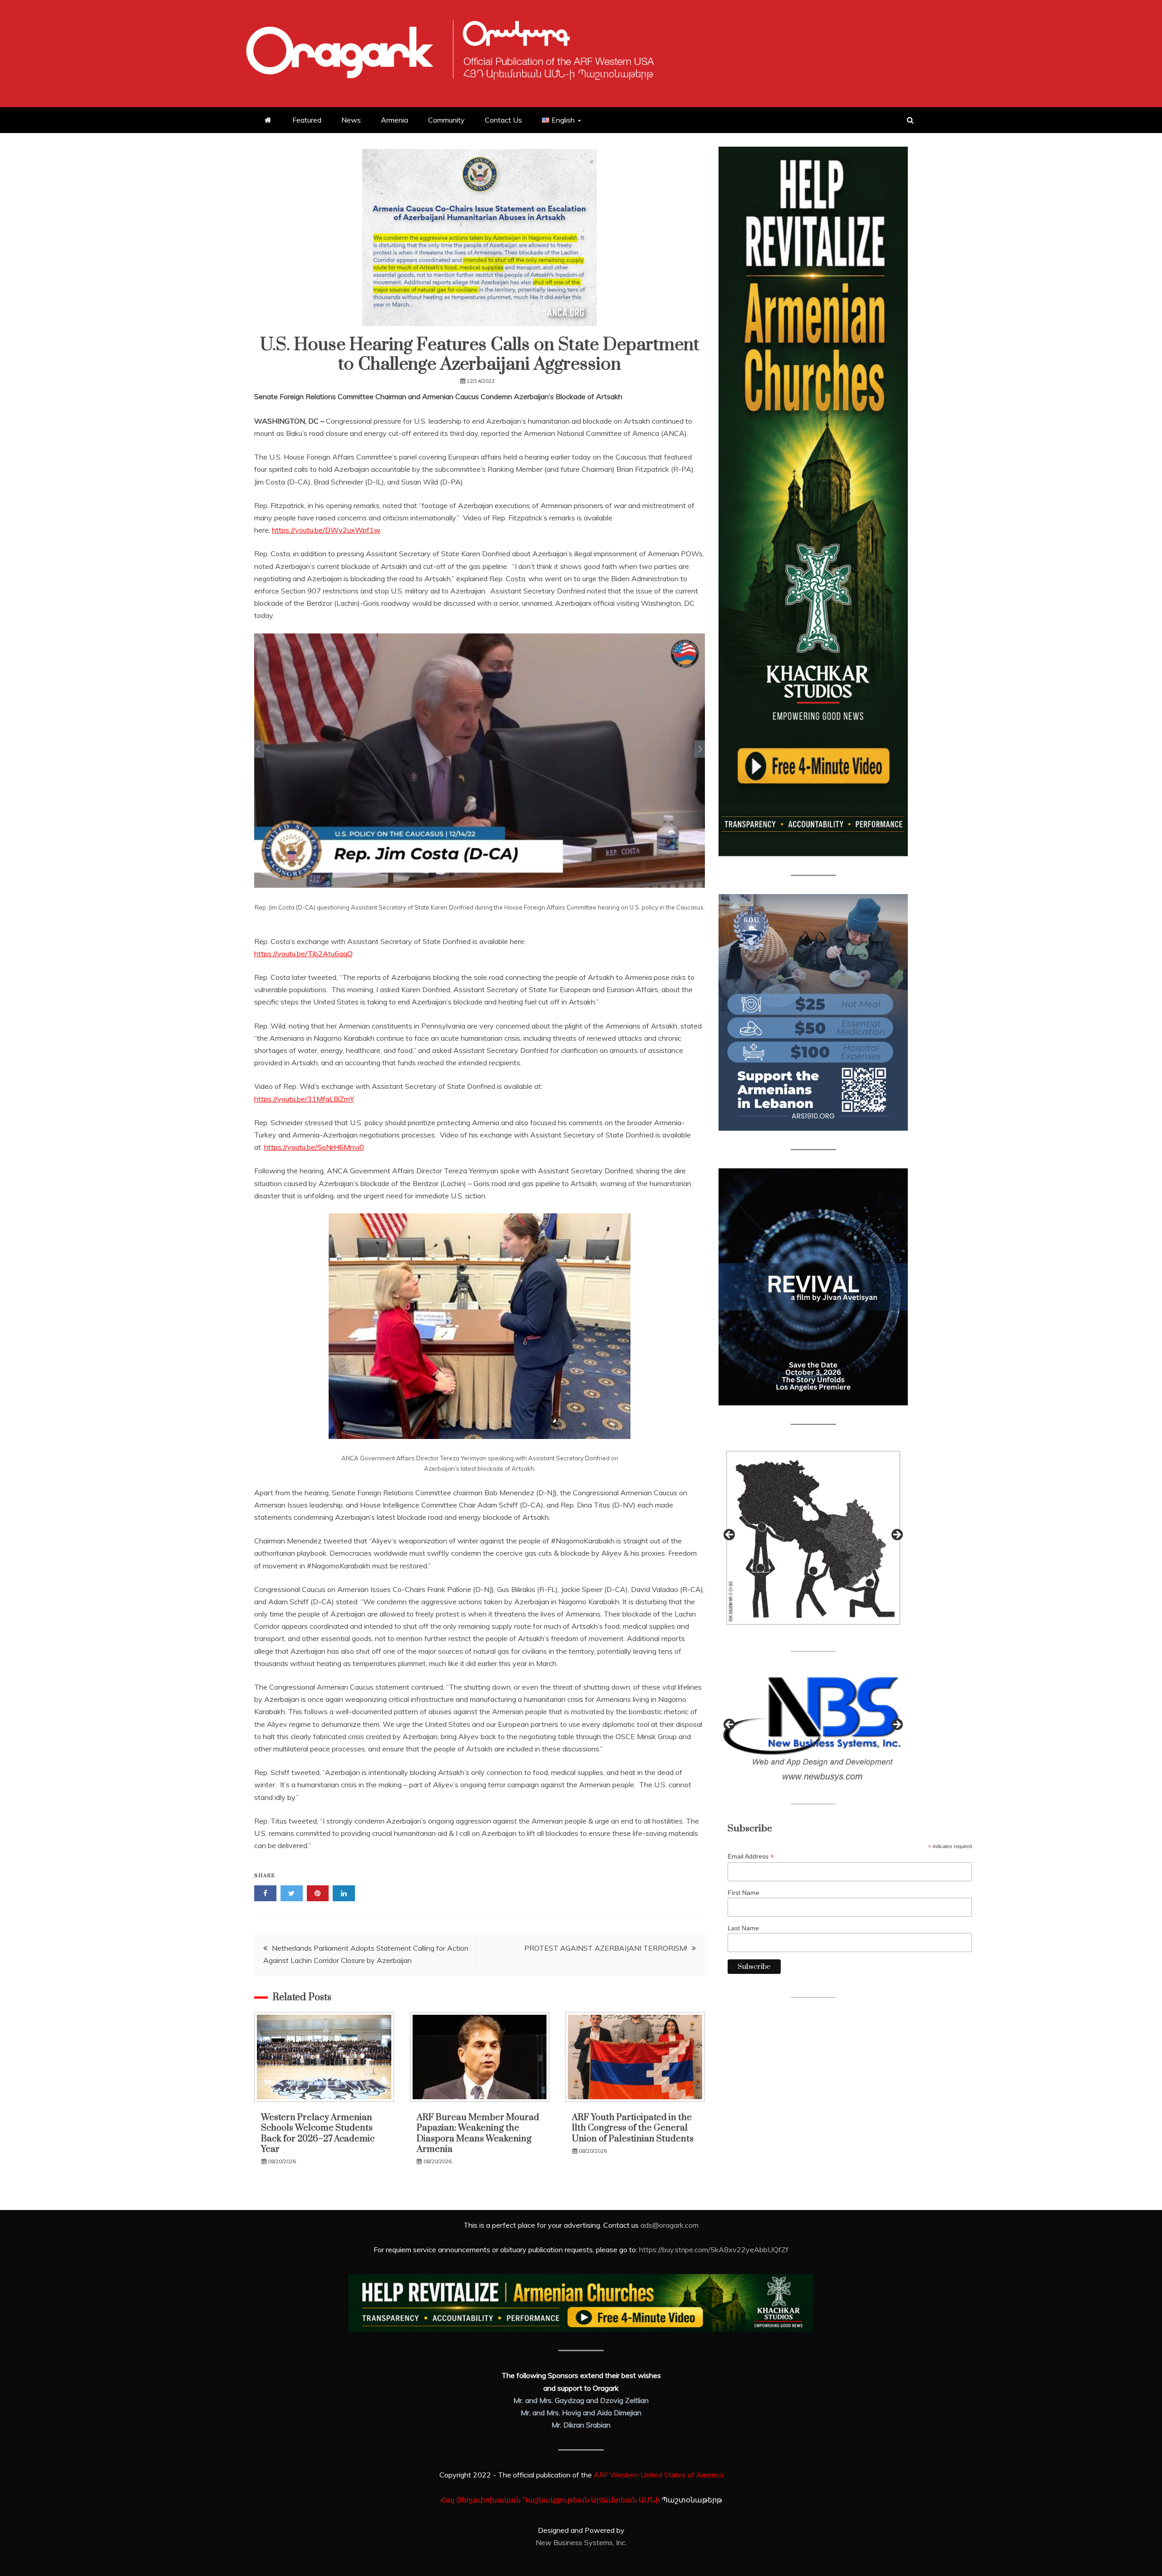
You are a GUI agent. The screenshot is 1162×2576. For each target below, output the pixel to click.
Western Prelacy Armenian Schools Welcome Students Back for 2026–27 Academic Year (318, 2133)
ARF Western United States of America (658, 2475)
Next (896, 1535)
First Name (743, 1893)
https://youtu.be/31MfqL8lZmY (304, 1099)
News (351, 120)
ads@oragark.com (670, 2225)
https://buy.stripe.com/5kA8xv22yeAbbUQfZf (714, 2250)
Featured (307, 120)
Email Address (751, 1857)
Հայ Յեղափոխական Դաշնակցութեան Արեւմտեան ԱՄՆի (550, 2500)
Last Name (743, 1928)
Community (446, 120)
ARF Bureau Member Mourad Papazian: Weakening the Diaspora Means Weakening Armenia (478, 2133)
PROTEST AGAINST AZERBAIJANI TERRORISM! (606, 1948)
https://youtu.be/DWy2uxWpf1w (326, 530)
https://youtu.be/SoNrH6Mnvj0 (314, 1147)
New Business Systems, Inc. (581, 2542)
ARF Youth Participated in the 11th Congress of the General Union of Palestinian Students (633, 2128)
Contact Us (503, 120)
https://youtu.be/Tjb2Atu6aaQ (303, 954)
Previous (730, 1535)
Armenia (394, 120)
